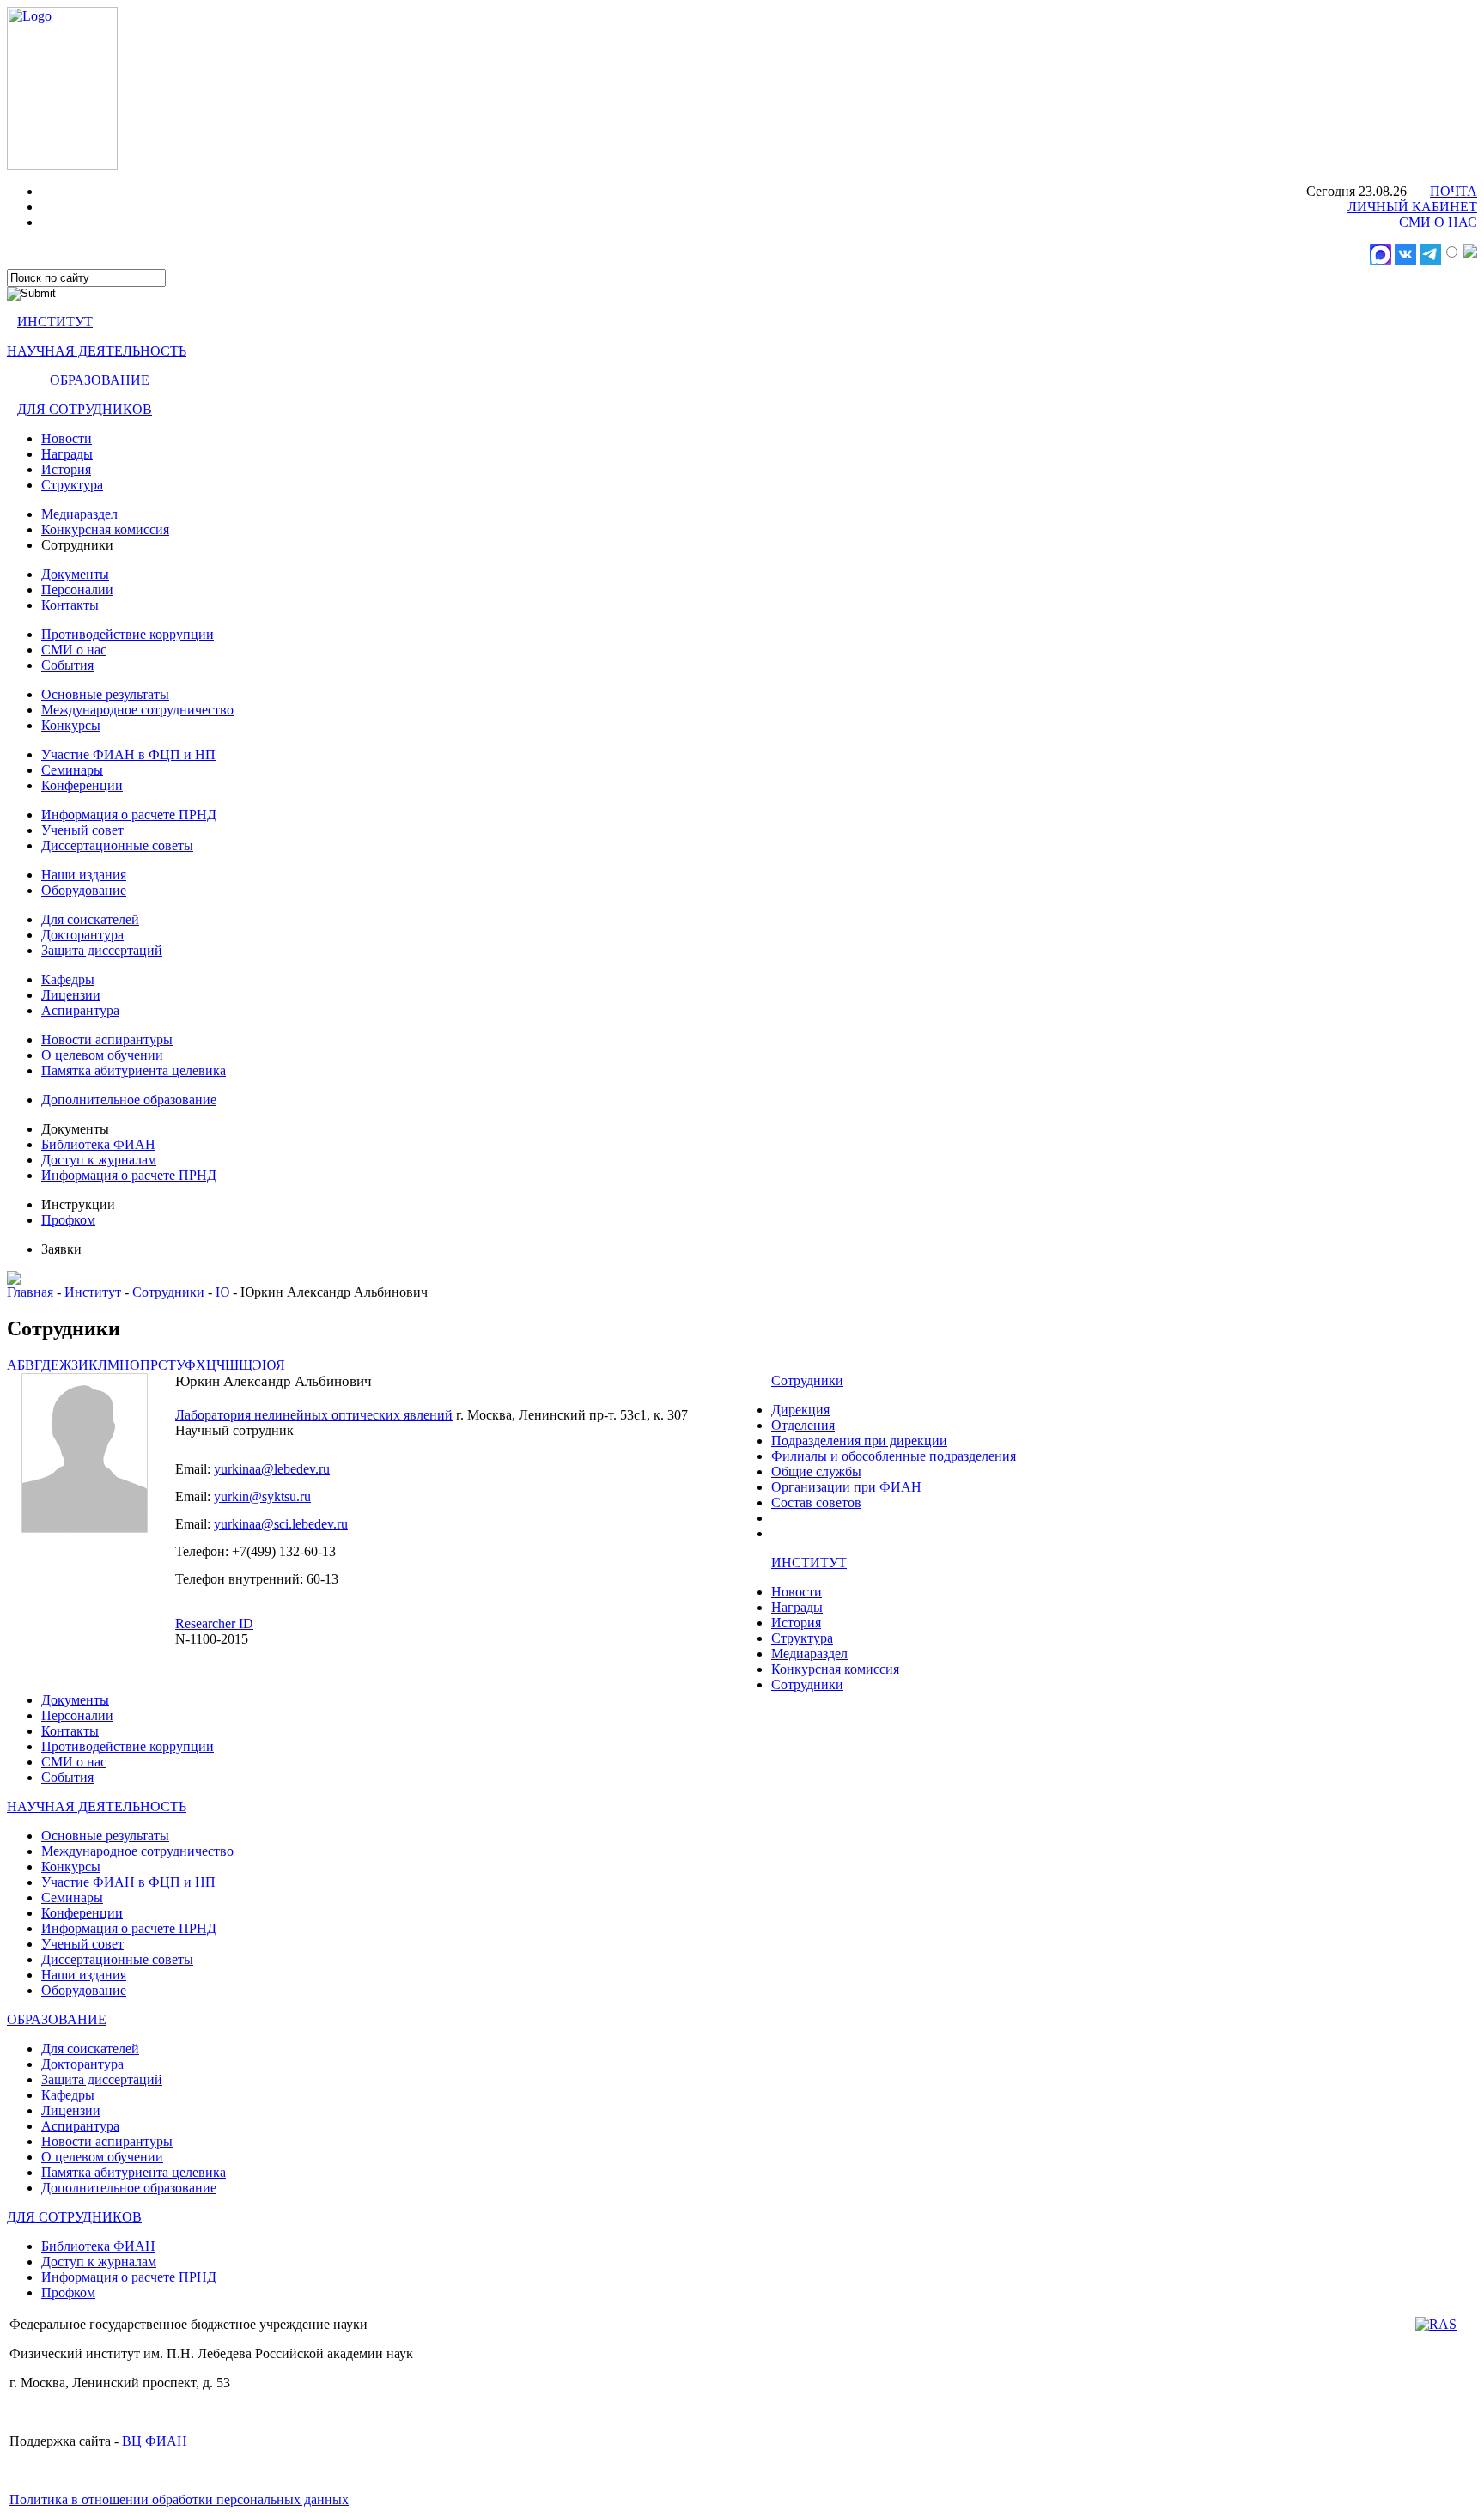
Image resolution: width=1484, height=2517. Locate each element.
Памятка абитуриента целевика (134, 1070)
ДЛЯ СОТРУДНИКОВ (85, 409)
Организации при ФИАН (846, 1487)
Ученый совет (82, 830)
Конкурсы (71, 725)
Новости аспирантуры (107, 1040)
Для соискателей (90, 919)
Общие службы (816, 1471)
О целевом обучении (102, 1055)
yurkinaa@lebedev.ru (272, 1469)
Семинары (72, 770)
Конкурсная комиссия (105, 529)
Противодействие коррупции (128, 634)
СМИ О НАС (1438, 222)
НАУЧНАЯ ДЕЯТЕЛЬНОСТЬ (97, 351)
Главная (30, 1292)
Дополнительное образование (129, 1100)
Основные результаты (105, 694)
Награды (67, 454)
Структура (72, 485)
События (67, 665)
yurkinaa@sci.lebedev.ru (281, 1524)
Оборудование (84, 890)
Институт (93, 1292)
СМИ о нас (74, 650)
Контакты (70, 605)
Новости (67, 438)
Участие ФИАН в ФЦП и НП (128, 754)
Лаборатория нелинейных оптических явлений (314, 1415)
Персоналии (77, 590)
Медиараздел (79, 514)
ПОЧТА (1454, 191)
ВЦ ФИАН (155, 2441)
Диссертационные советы (117, 845)
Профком (68, 1220)
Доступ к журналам (99, 1160)
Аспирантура (80, 1010)
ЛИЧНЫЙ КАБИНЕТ (1412, 207)
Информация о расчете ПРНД (129, 815)
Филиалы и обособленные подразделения (894, 1456)
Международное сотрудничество (137, 710)
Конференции (82, 785)
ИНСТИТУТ (55, 322)
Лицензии (71, 995)
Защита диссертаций (102, 950)
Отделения (803, 1425)
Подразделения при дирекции (859, 1441)
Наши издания (84, 875)
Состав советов (816, 1502)
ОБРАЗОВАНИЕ (100, 380)
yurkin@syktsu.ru (262, 1496)
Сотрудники (168, 1292)
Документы (75, 574)
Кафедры (68, 979)
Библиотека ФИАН (98, 1144)
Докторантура (82, 935)
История (66, 469)
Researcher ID (214, 1623)
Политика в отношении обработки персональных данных (179, 2499)
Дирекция (800, 1410)
